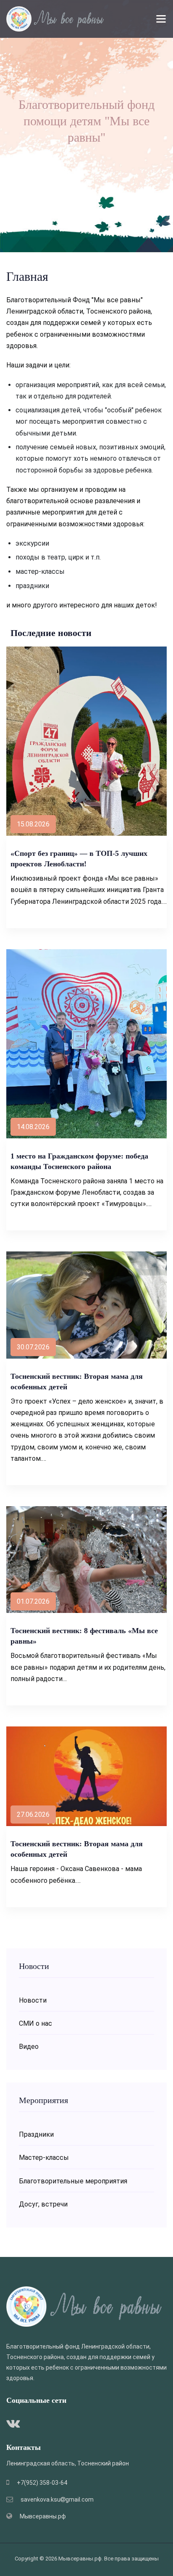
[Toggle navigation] (161, 19)
